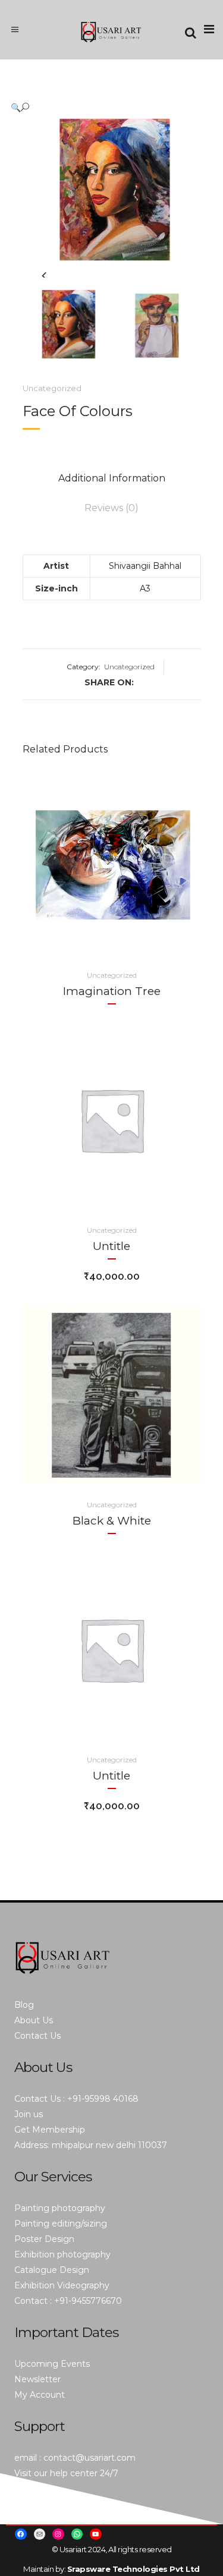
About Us (34, 2020)
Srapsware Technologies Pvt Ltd (134, 2569)
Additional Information (112, 478)
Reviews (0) (111, 508)
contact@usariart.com (89, 2458)
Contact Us (37, 2036)
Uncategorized (52, 388)
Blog (24, 2005)
